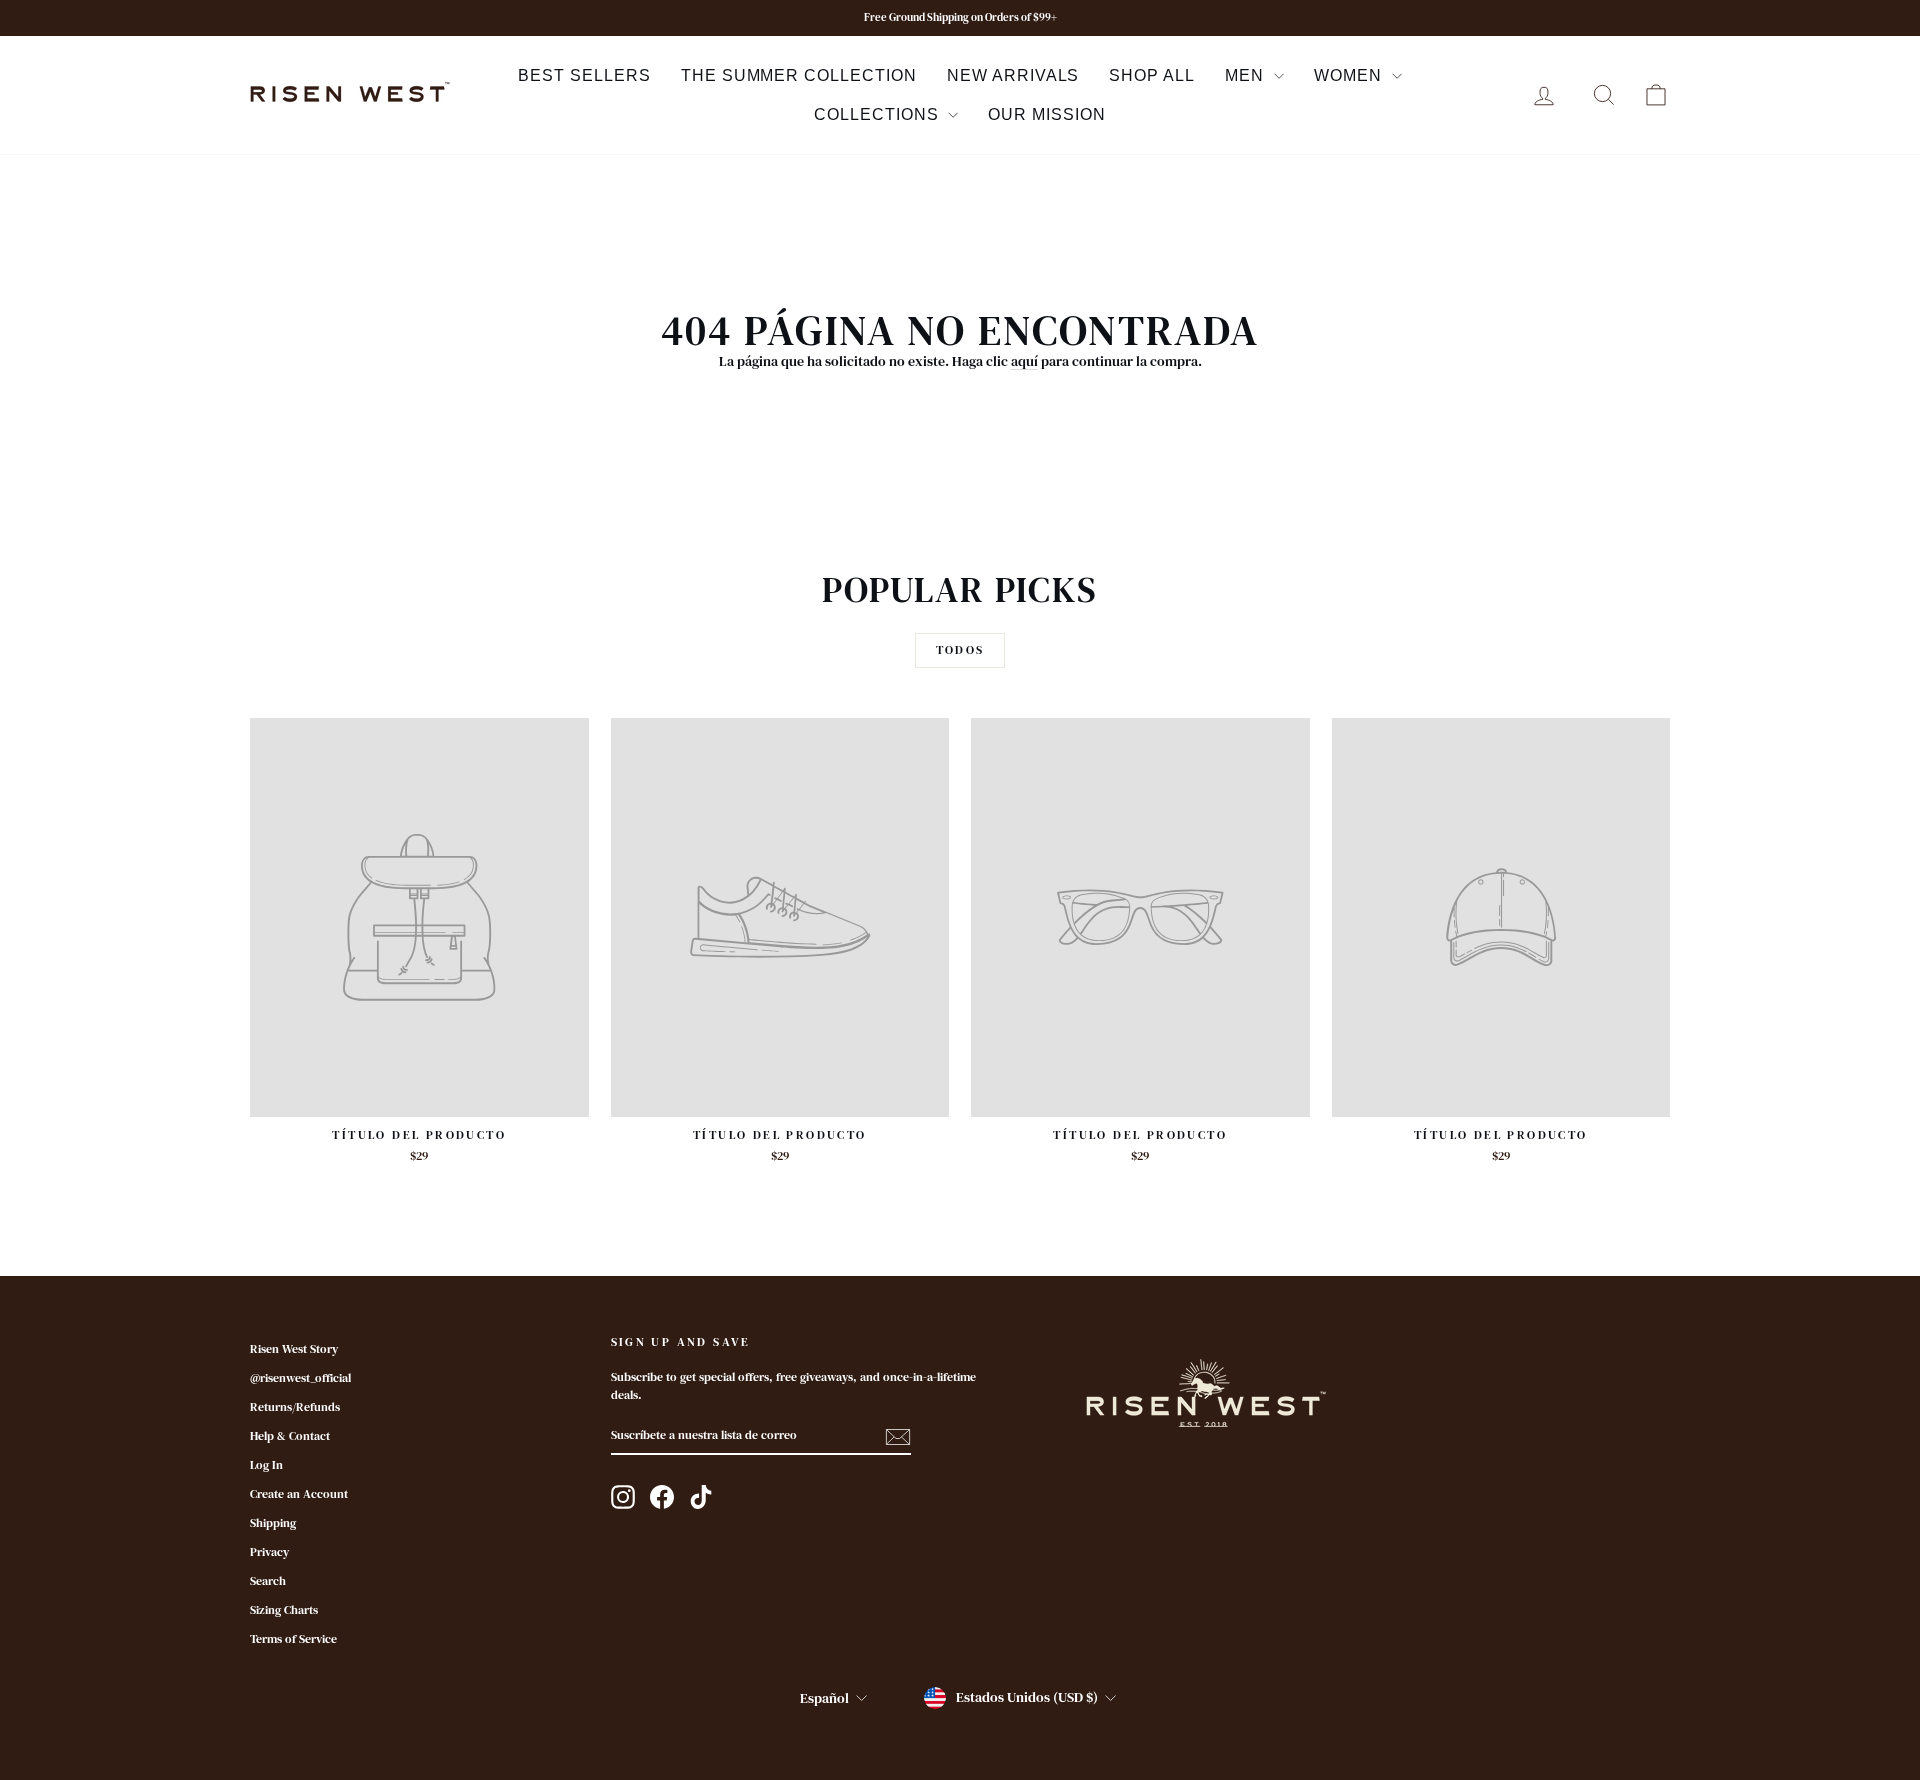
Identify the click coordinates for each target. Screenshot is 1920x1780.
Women (1350, 75)
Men (1247, 75)
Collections (879, 114)
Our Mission (1047, 114)
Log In (266, 1465)
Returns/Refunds (295, 1407)
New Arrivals (1013, 75)
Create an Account (299, 1494)
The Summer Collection (799, 75)
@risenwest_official (300, 1378)
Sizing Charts (284, 1610)
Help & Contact (290, 1436)
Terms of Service (293, 1639)
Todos (960, 650)
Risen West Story (294, 1349)
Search (268, 1581)
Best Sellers (584, 75)
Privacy (269, 1552)
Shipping (273, 1523)
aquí (1024, 361)
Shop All (1152, 75)
